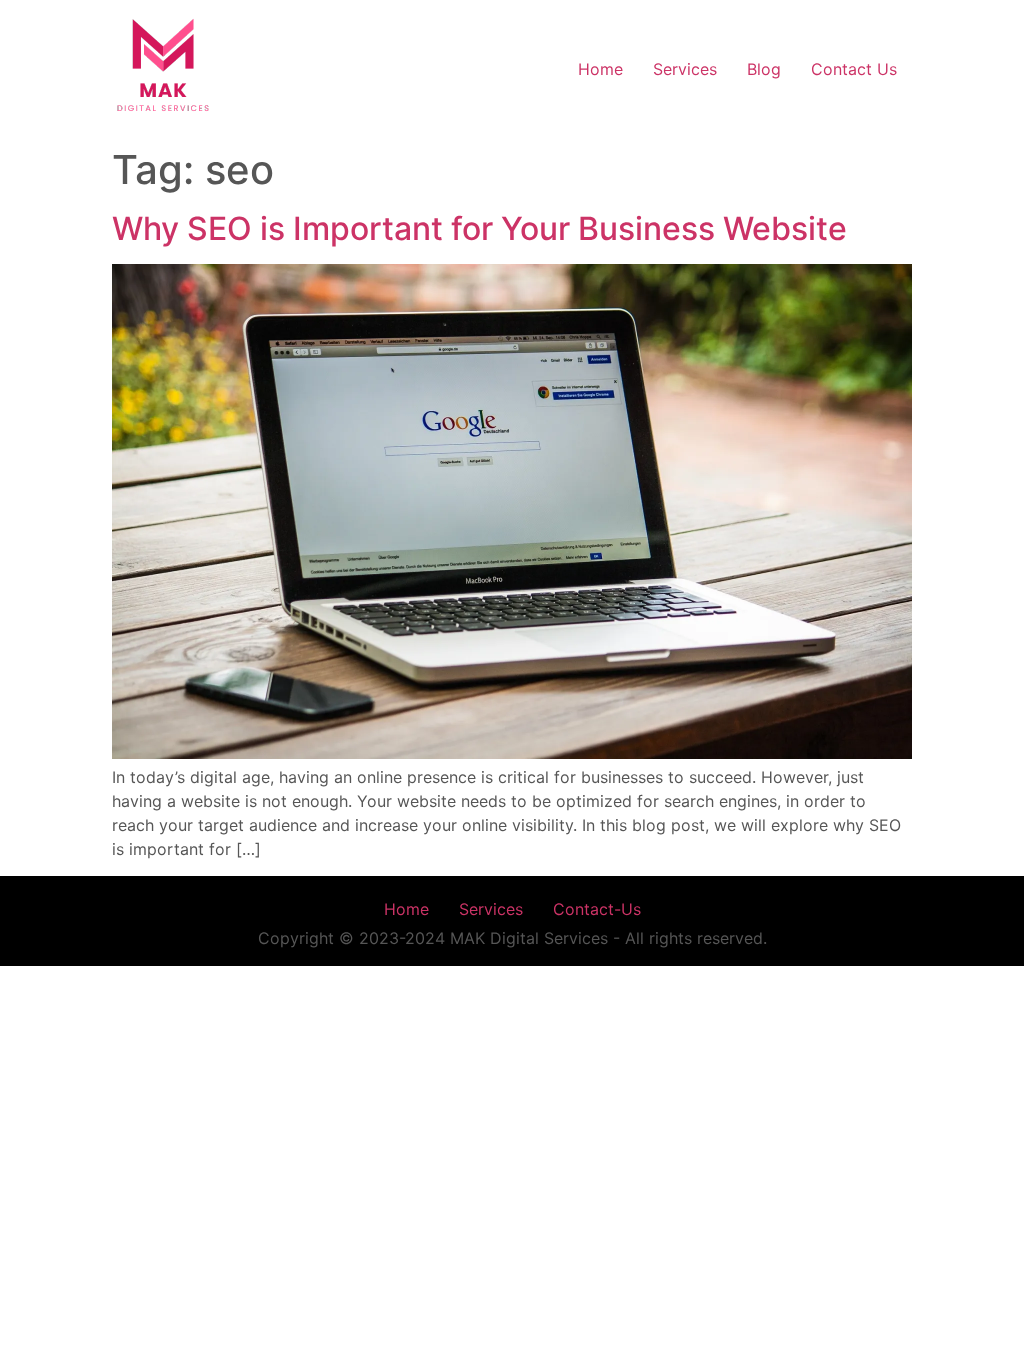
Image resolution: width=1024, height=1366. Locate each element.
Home (600, 69)
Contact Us (854, 69)
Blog (764, 69)
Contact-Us (597, 909)
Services (685, 69)
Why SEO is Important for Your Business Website (479, 228)
